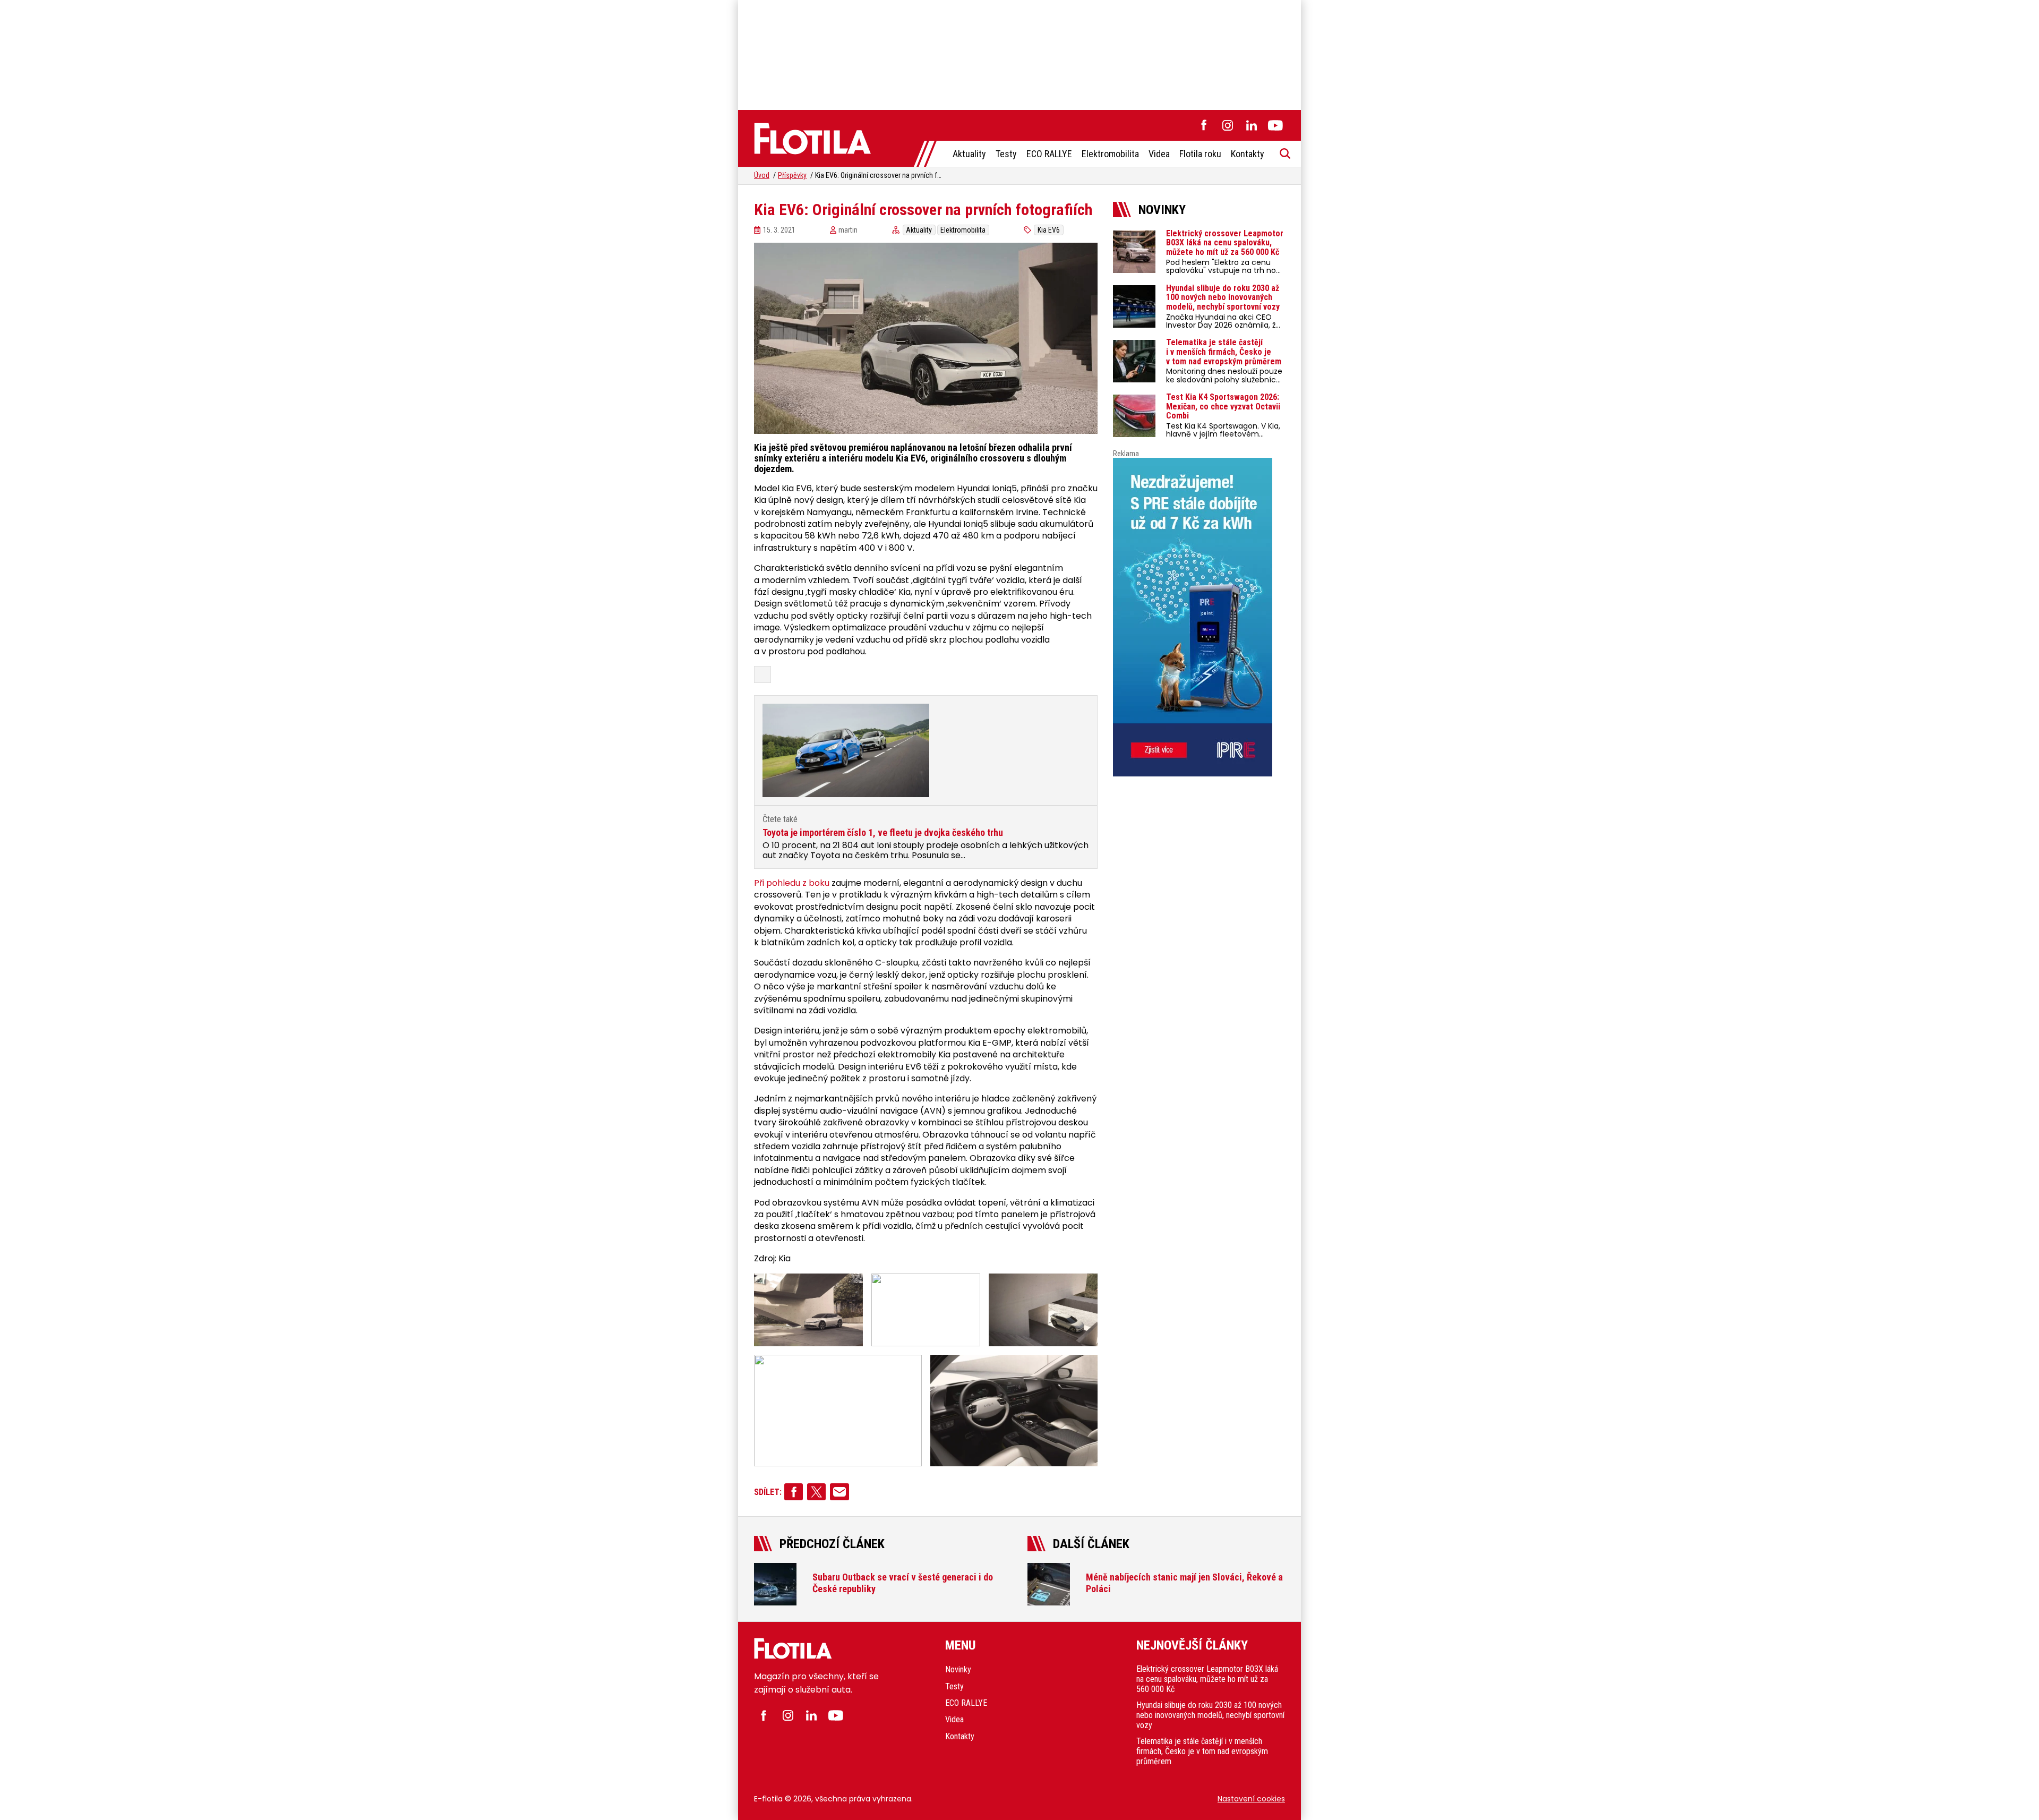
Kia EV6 (1049, 230)
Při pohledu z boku (792, 883)
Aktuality (969, 154)
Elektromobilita (1110, 154)
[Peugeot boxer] (1199, 617)
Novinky (958, 1669)
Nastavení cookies (1251, 1799)
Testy (1006, 154)
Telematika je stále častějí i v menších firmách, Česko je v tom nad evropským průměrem (1202, 1751)
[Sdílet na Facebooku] (794, 1492)
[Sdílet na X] (816, 1492)
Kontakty (1248, 154)
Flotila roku (1200, 154)
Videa (1159, 154)
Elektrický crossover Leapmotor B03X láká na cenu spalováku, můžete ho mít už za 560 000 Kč (1207, 1679)
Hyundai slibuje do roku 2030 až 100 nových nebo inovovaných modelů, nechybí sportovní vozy (1210, 1715)
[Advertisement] (1019, 53)
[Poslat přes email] (839, 1492)
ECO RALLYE (1049, 154)
